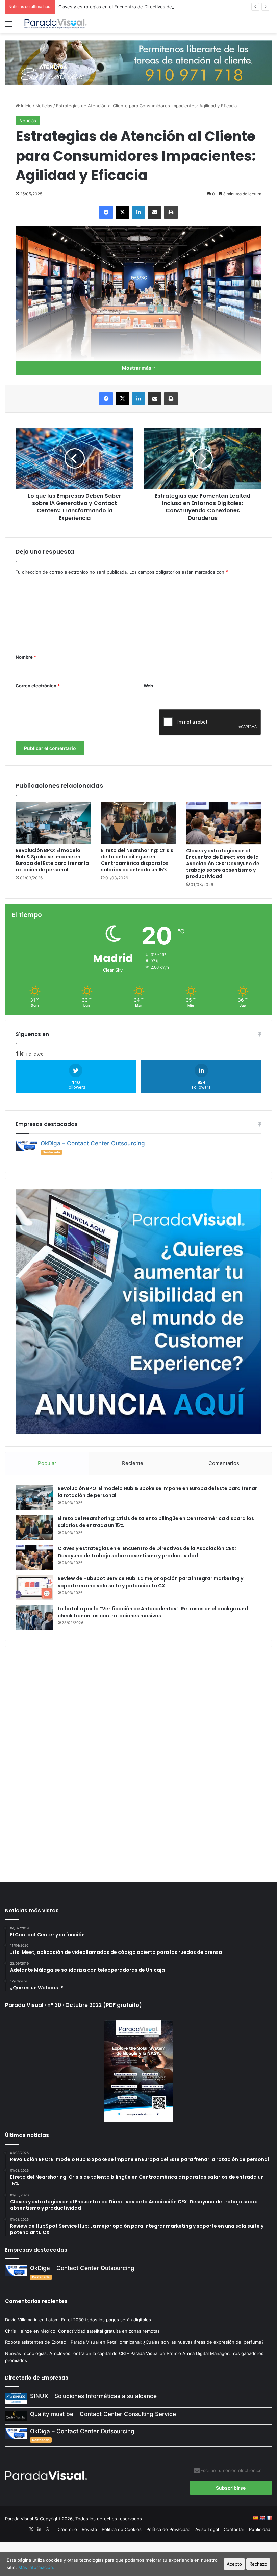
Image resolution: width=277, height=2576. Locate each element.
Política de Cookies (122, 2529)
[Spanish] (255, 2518)
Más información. (36, 2567)
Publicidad (260, 2529)
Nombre (26, 657)
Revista (89, 2529)
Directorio (67, 2529)
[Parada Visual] (56, 24)
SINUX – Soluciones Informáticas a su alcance (93, 2396)
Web (148, 686)
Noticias (44, 106)
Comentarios (224, 1463)
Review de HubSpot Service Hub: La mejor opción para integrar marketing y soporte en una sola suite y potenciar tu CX (150, 1582)
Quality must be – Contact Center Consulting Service (103, 2414)
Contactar (234, 2529)
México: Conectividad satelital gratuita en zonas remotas (101, 2331)
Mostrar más (137, 368)
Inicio (26, 106)
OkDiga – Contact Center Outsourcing (93, 1143)
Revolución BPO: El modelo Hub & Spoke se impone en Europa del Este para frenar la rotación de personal (52, 860)
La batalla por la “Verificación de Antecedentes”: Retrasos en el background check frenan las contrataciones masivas (153, 1612)
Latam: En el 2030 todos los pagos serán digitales (99, 2320)
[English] (262, 2518)
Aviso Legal (207, 2529)
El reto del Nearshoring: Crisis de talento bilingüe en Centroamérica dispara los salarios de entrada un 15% (137, 860)
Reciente (133, 1463)
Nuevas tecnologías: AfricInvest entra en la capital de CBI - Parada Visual (82, 2353)
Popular (47, 1463)
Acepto (234, 2564)
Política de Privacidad (168, 2529)
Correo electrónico (38, 686)
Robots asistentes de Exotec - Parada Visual (52, 2342)
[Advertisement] (138, 1758)
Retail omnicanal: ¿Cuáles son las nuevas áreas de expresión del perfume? (185, 2342)
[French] (269, 2518)
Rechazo (258, 2564)
